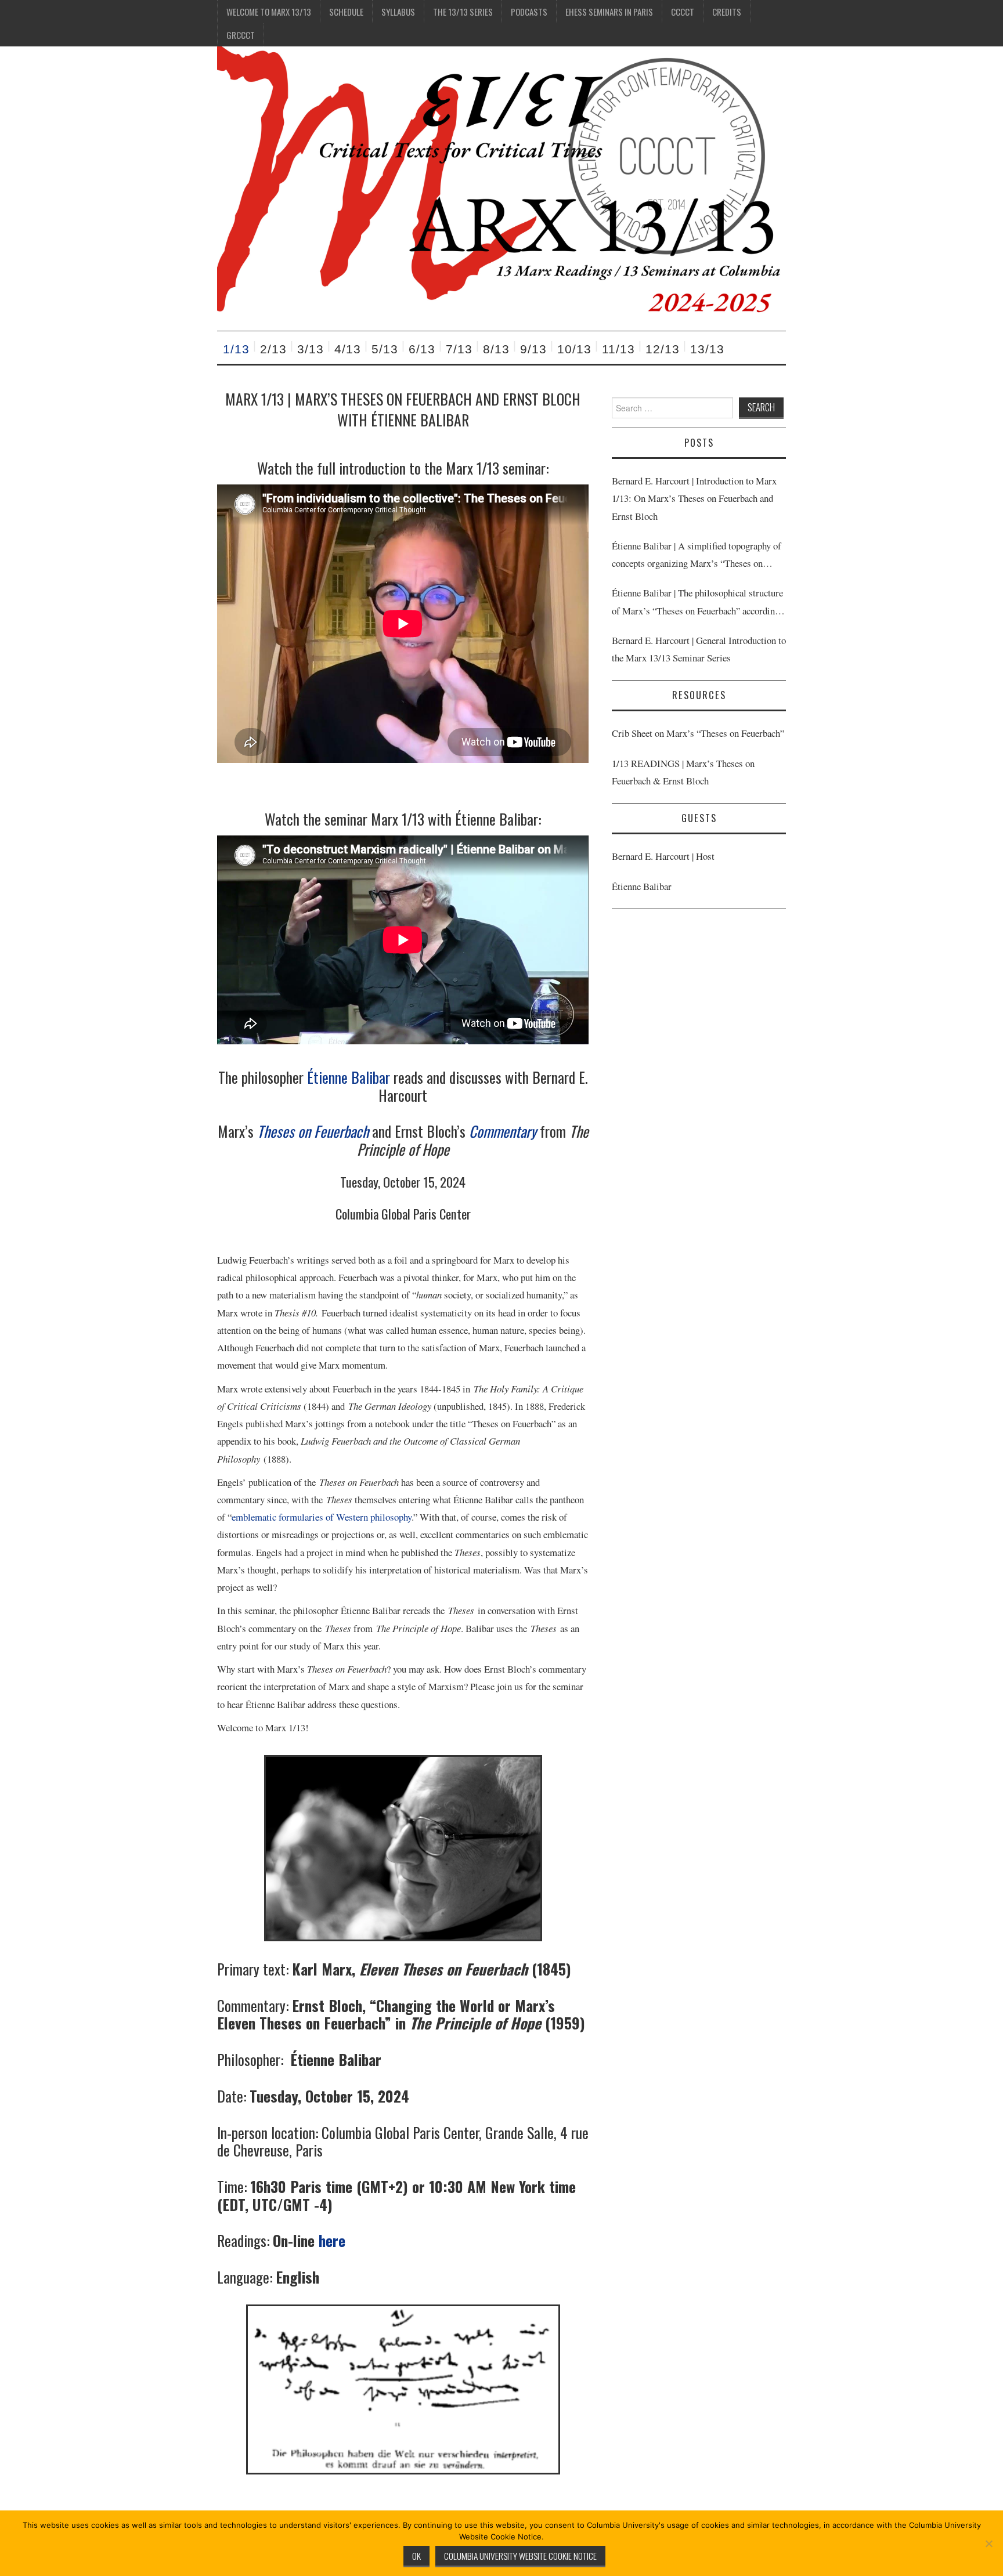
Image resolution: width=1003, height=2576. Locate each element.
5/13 (385, 349)
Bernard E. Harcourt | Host (663, 856)
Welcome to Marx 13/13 (269, 12)
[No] (988, 2544)
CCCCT (683, 12)
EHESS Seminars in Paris (609, 12)
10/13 (574, 349)
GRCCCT (241, 35)
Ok (416, 2556)
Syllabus (398, 12)
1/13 (236, 349)
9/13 (533, 349)
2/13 (273, 349)
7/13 (459, 349)
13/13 (707, 349)
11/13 (618, 349)
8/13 (496, 349)
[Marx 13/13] (501, 187)
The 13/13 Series (463, 12)
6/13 (422, 349)
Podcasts (529, 12)
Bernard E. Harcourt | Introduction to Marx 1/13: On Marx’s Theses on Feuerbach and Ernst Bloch (694, 498)
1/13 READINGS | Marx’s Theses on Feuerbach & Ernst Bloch (683, 772)
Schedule (346, 12)
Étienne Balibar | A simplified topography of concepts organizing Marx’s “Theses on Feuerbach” (697, 556)
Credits (727, 12)
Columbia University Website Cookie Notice (520, 2556)
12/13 (663, 349)
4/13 (348, 349)
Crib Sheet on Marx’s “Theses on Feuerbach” (698, 733)
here (332, 2240)
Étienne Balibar (349, 1077)
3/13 (311, 349)
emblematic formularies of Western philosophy (322, 1517)
